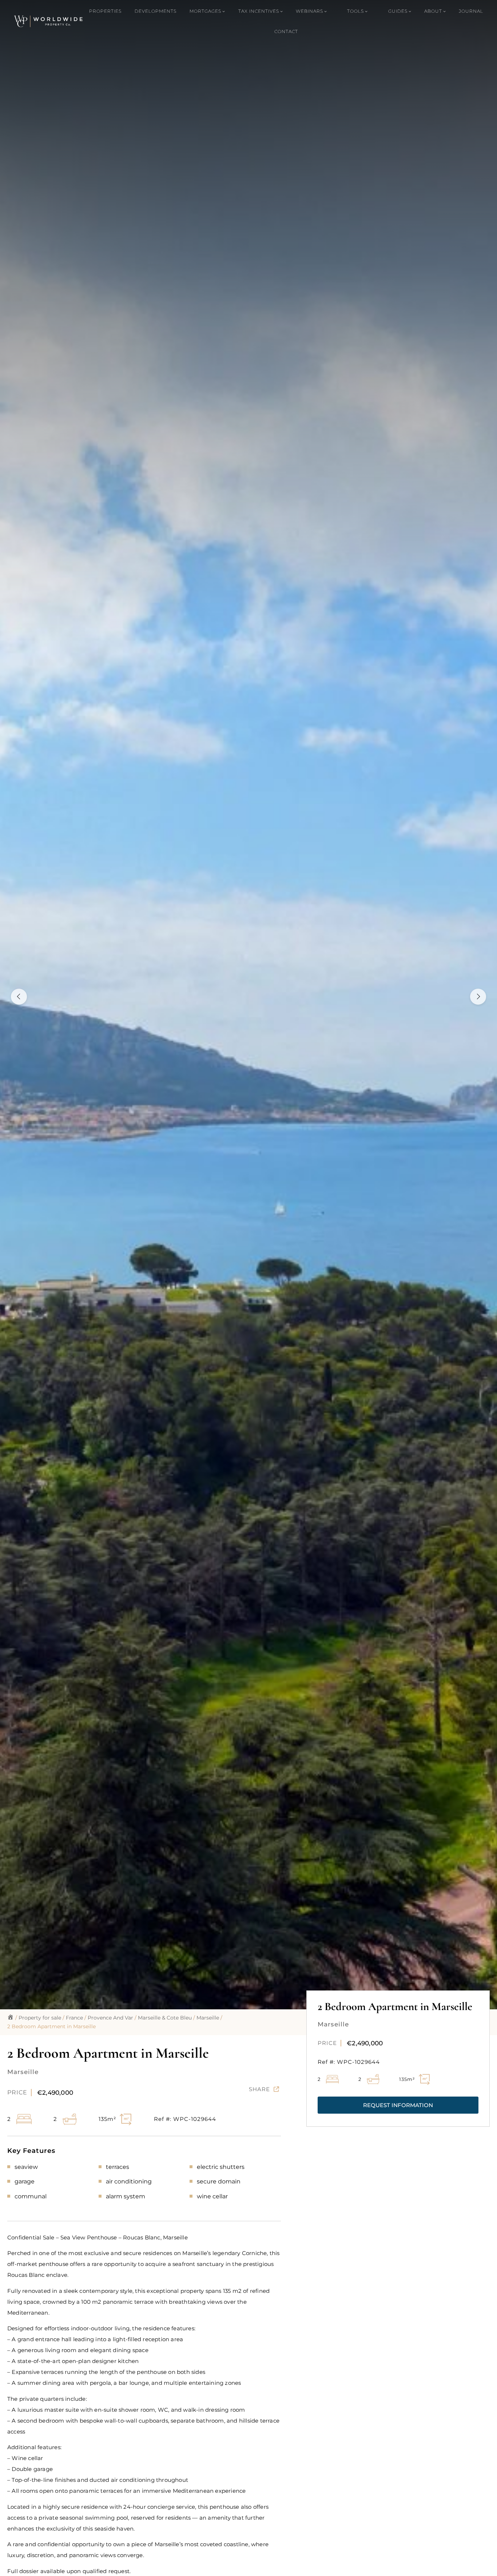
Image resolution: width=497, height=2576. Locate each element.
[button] (398, 2105)
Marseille (208, 2018)
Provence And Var (110, 2018)
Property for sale (40, 2018)
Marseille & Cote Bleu (165, 2018)
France (74, 2018)
